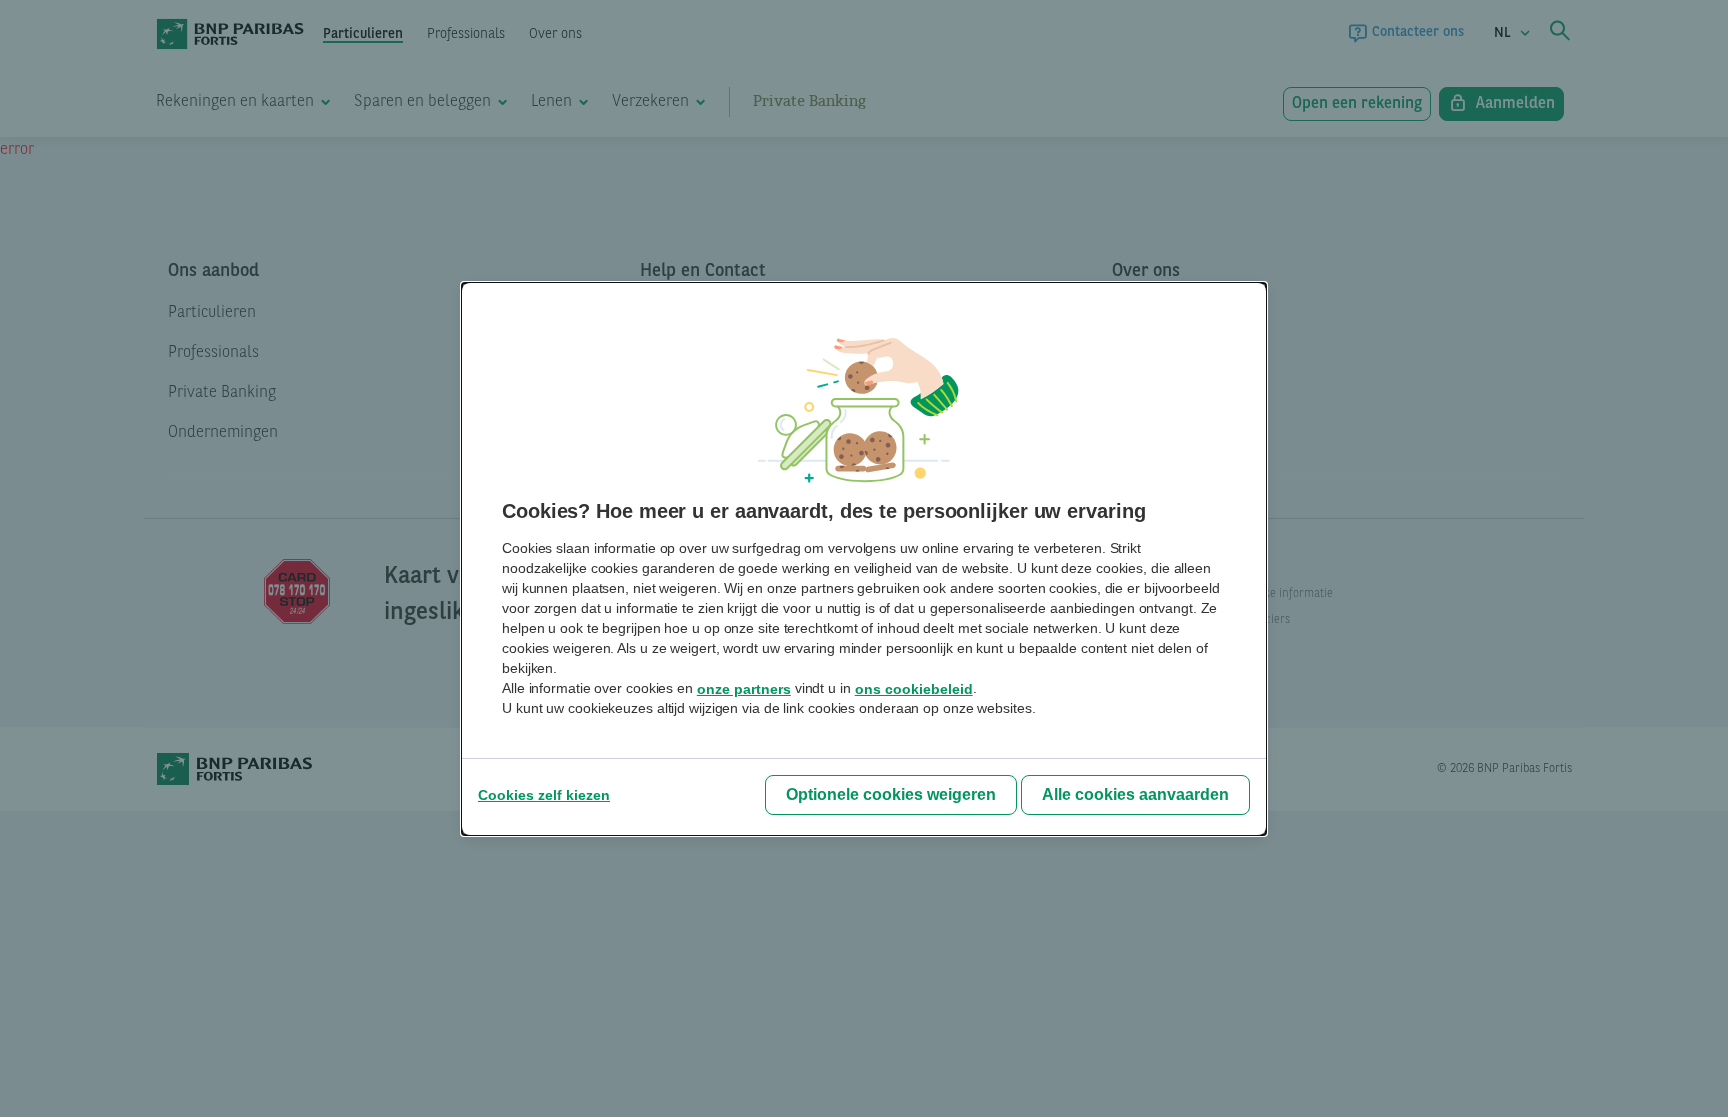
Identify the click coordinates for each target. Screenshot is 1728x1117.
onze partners (744, 689)
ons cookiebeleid (914, 689)
